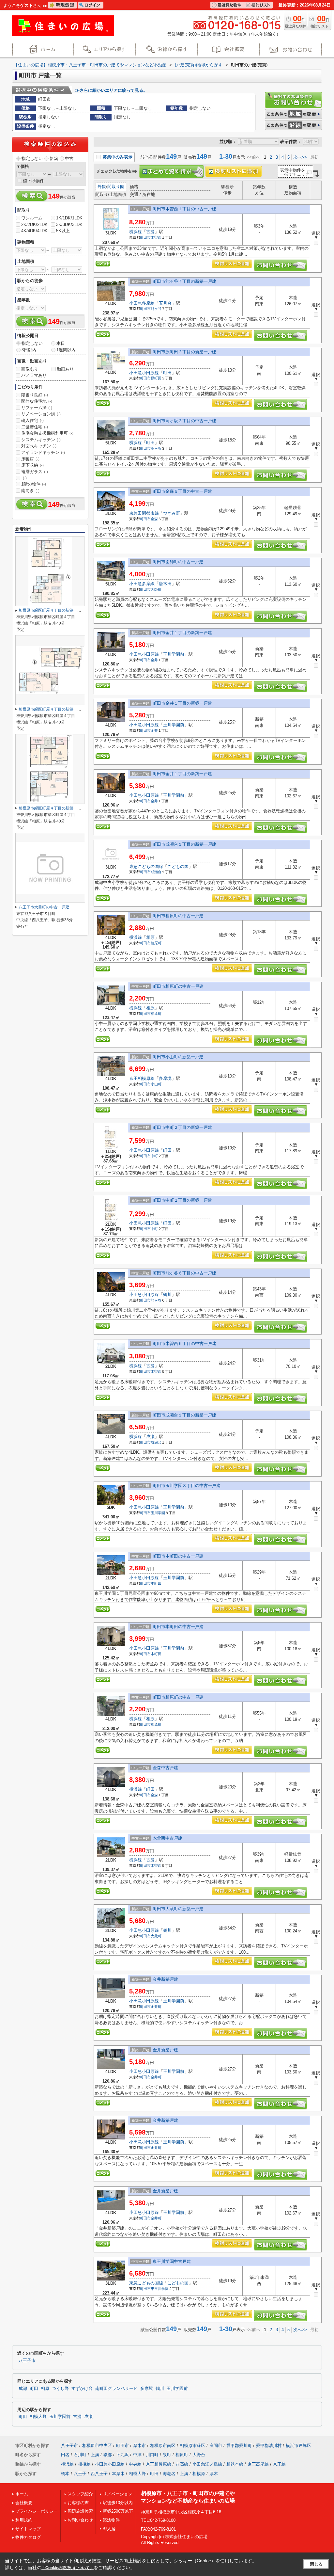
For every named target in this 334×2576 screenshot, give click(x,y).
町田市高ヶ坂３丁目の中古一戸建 (184, 421)
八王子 (80, 2474)
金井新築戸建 (165, 1979)
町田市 (145, 237)
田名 (65, 2455)
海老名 (169, 2474)
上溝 (95, 2455)
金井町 (156, 2007)
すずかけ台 (82, 2389)
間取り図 (116, 187)
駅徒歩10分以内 (118, 2503)
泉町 (167, 2455)
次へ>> (300, 157)
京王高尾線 (258, 2464)
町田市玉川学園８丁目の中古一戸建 (187, 1486)
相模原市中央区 (97, 2446)
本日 (61, 343)
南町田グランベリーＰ (116, 2389)
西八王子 (99, 2474)
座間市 (216, 2446)
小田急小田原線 (144, 373)
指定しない (32, 159)
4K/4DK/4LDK (34, 231)
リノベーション (118, 2494)
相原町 (156, 943)
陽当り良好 (35, 395)
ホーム (22, 2494)
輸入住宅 (32, 420)
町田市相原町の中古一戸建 (178, 916)
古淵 (150, 232)
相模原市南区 (163, 2446)
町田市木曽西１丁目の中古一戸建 (184, 209)
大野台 (199, 2455)
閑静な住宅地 (37, 401)
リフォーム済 (37, 408)
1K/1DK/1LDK (69, 218)
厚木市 (139, 2446)
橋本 (65, 2474)
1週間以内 (66, 350)
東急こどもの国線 (146, 866)
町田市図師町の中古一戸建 (178, 562)
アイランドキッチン (43, 452)
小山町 (156, 1084)
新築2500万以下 (118, 2511)
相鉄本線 (235, 2464)
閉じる (316, 2564)
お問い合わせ (80, 2520)
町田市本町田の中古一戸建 (178, 1556)
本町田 (156, 1583)
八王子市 (27, 2360)
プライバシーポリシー (37, 2511)
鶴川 (167, 1295)
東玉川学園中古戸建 (172, 2261)
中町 (154, 1156)
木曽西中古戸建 (167, 1838)
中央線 (135, 2464)
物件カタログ (28, 2537)
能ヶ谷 (156, 309)
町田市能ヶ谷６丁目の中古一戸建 (184, 1273)
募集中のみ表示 (117, 157)
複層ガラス (35, 472)
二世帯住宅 (35, 427)
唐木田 (165, 584)
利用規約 (24, 2520)
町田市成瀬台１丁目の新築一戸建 (184, 844)
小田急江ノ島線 (207, 2464)
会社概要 (24, 2503)
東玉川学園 (160, 2289)
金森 (154, 519)
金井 (154, 660)
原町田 (156, 378)
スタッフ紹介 (80, 2494)
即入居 (109, 2529)
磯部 (108, 2455)
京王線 (279, 2464)
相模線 (84, 2464)
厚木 (214, 2474)
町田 (167, 373)
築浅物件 (111, 2520)
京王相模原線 (142, 1078)
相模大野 (38, 2417)
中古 (69, 159)
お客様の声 (78, 2503)
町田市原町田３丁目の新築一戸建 (184, 352)
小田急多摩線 (142, 303)
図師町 (156, 589)
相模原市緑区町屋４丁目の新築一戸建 (52, 610)
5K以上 (63, 231)
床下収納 (32, 465)
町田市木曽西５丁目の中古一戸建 (184, 1344)
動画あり (65, 369)
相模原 (199, 2474)
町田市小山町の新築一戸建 (178, 1057)
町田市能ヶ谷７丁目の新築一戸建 (184, 281)
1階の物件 (34, 484)
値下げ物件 (33, 181)
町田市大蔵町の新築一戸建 (178, 1909)
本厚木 (118, 2474)
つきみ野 (172, 513)
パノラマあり (34, 375)
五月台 (165, 303)
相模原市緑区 (192, 2446)
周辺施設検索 (80, 2511)
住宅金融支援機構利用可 (47, 433)
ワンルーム (32, 218)
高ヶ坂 (156, 448)
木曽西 (156, 237)
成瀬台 (156, 872)
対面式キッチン (39, 446)
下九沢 (122, 2455)
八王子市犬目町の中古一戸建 (44, 907)
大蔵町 (156, 1936)
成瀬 (150, 1437)
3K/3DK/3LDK (69, 224)
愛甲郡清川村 (269, 2446)
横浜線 (136, 232)
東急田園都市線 (144, 513)
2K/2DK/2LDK (34, 224)
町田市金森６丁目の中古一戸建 (182, 491)
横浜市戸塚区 (298, 2446)
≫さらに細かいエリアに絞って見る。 (111, 90)
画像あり (30, 369)
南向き (30, 491)
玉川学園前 (174, 654)
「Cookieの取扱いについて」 (68, 2568)
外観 (102, 187)
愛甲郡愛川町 (239, 2446)
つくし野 (60, 2389)
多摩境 (165, 1078)
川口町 (152, 2455)
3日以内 (29, 350)
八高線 (182, 2464)
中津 (137, 2455)
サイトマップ (28, 2529)
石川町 (80, 2455)
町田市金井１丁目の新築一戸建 (182, 633)
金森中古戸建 (165, 1768)
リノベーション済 (41, 414)
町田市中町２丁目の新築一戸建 (182, 1127)
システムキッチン (41, 440)
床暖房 (30, 459)
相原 (150, 937)
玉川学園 (158, 1513)
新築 (54, 159)
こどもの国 (178, 866)
